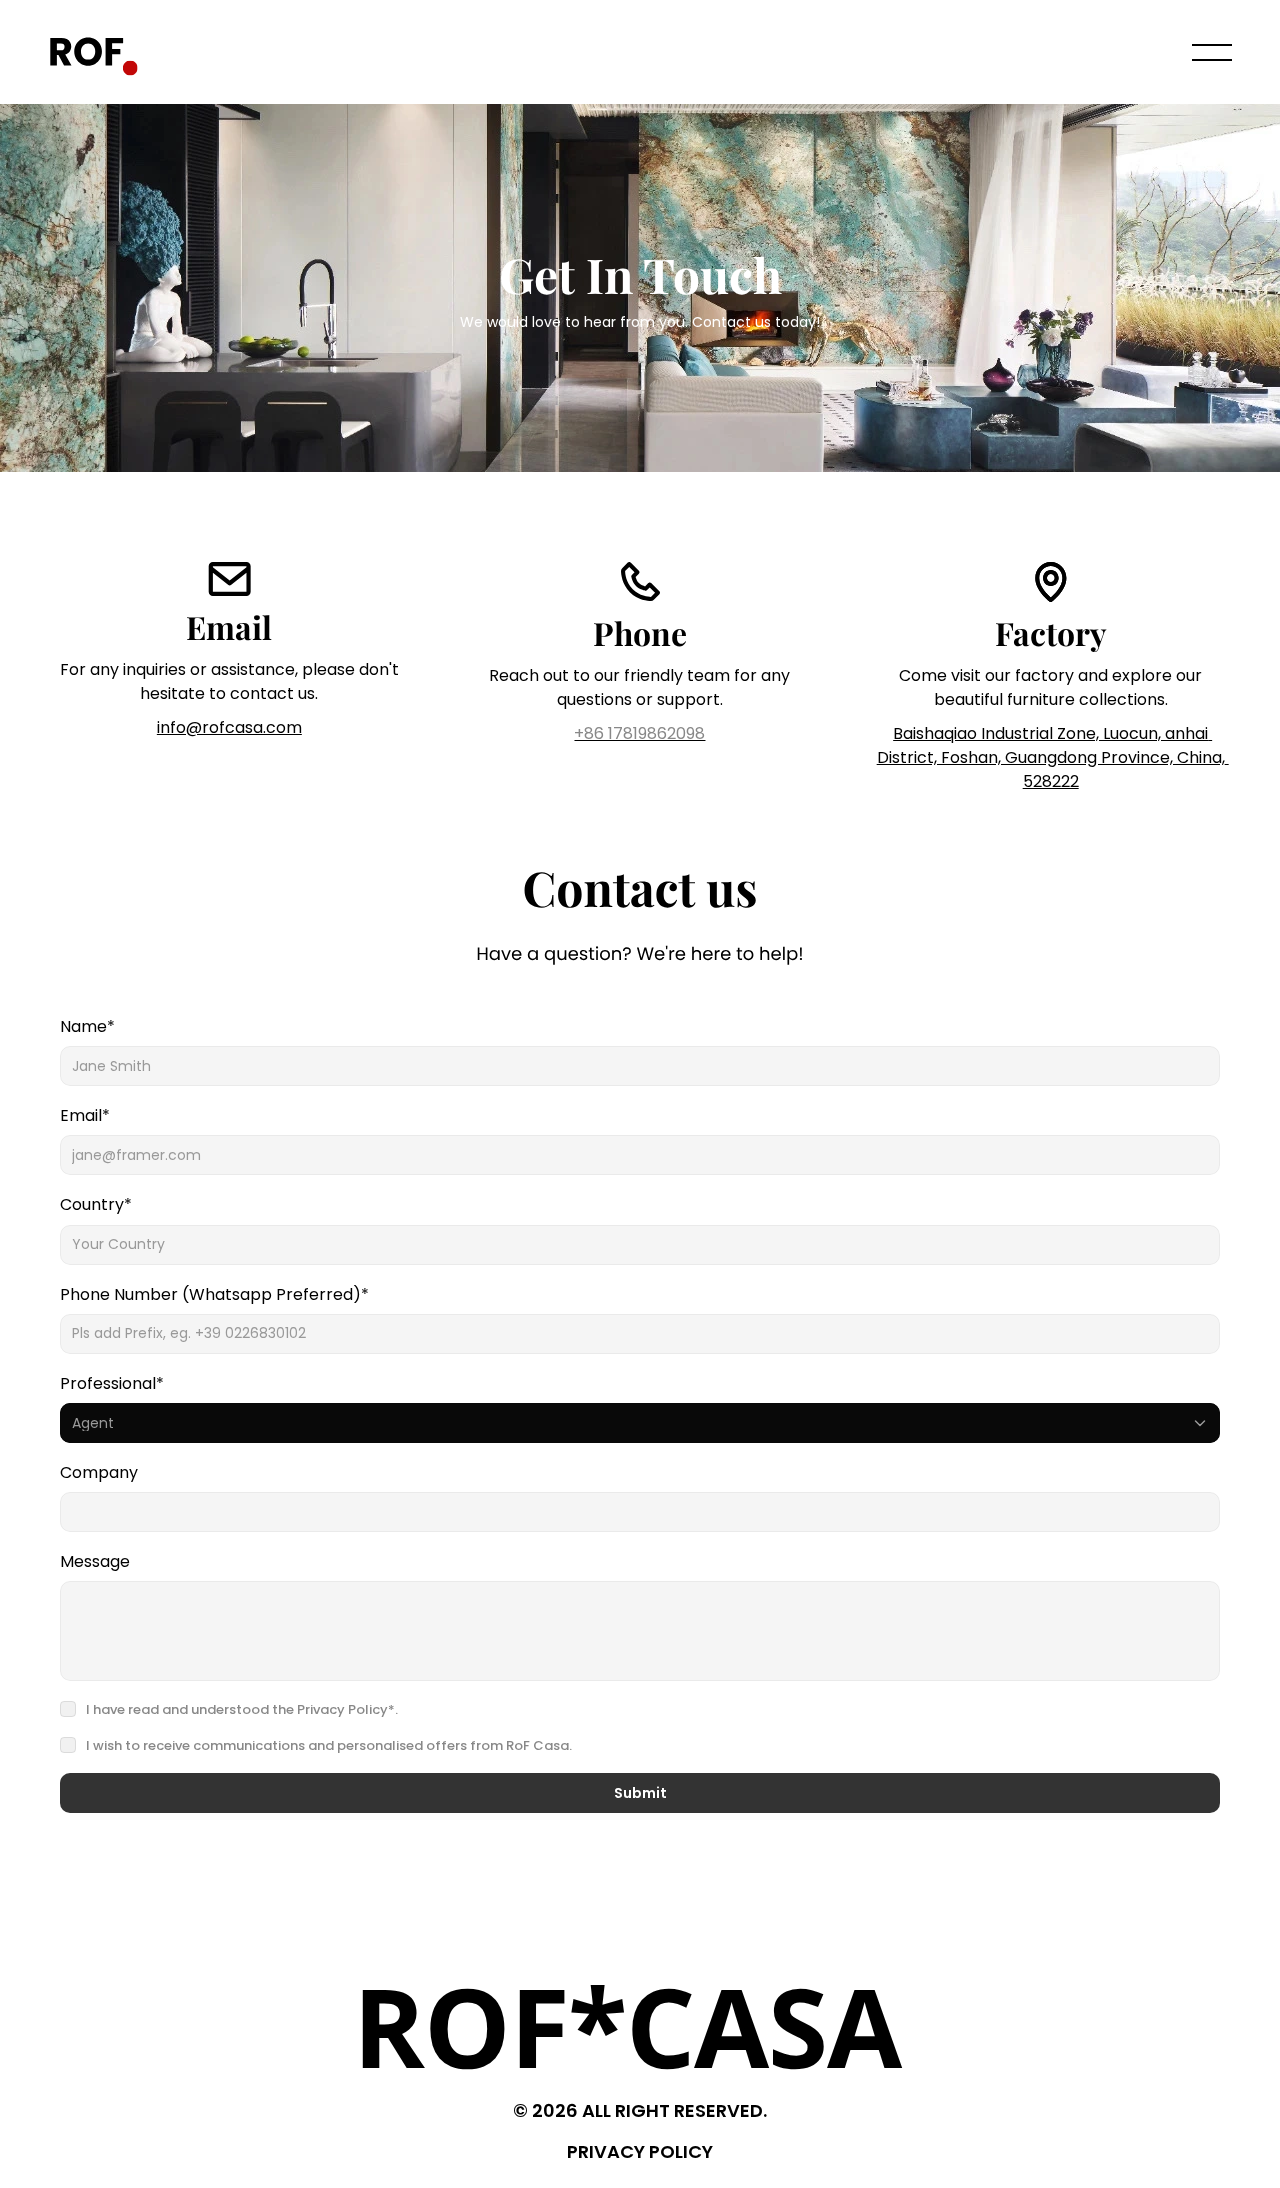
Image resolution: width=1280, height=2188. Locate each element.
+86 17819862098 (639, 733)
